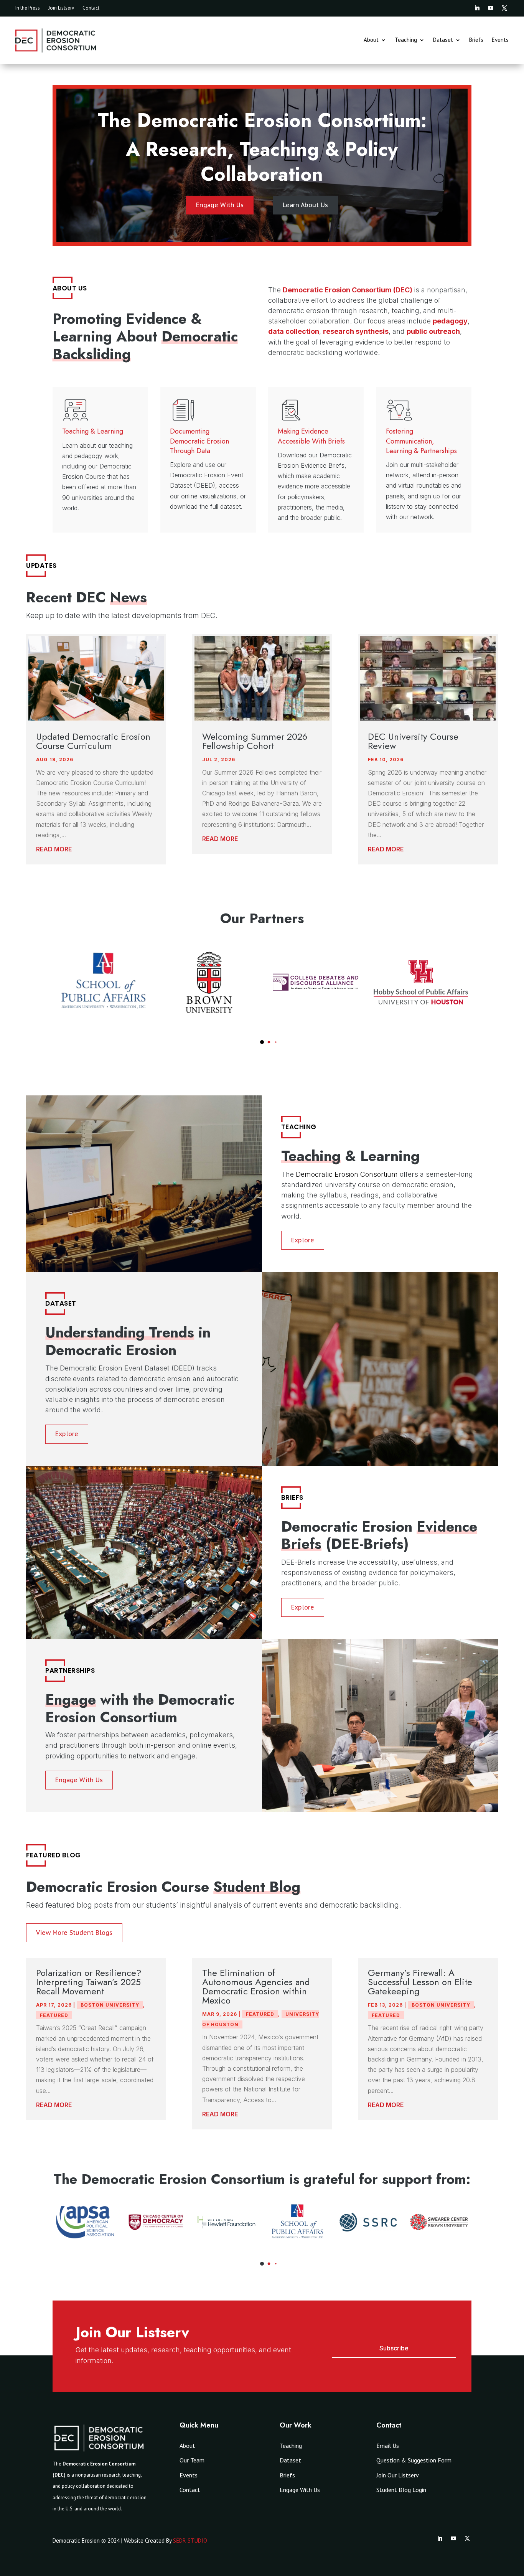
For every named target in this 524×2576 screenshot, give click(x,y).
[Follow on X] (504, 8)
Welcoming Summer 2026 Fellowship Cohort (255, 741)
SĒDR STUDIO (190, 2541)
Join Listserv (61, 8)
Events (500, 40)
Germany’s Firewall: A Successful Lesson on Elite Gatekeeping (420, 1982)
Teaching (406, 40)
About (371, 40)
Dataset (443, 40)
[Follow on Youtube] (491, 8)
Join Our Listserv (398, 2475)
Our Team (192, 2460)
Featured (54, 2015)
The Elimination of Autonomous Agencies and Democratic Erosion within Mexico (256, 1986)
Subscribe (394, 2348)
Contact (91, 8)
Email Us (388, 2446)
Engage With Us (220, 205)
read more (54, 849)
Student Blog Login (401, 2490)
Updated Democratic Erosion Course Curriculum (93, 741)
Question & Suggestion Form (414, 2460)
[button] (255, 1042)
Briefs (476, 40)
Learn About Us (305, 205)
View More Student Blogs (74, 1933)
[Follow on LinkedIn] (477, 8)
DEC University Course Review (413, 741)
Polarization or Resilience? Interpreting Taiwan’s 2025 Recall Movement (89, 1982)
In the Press (28, 8)
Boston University (110, 2005)
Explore (303, 1240)
